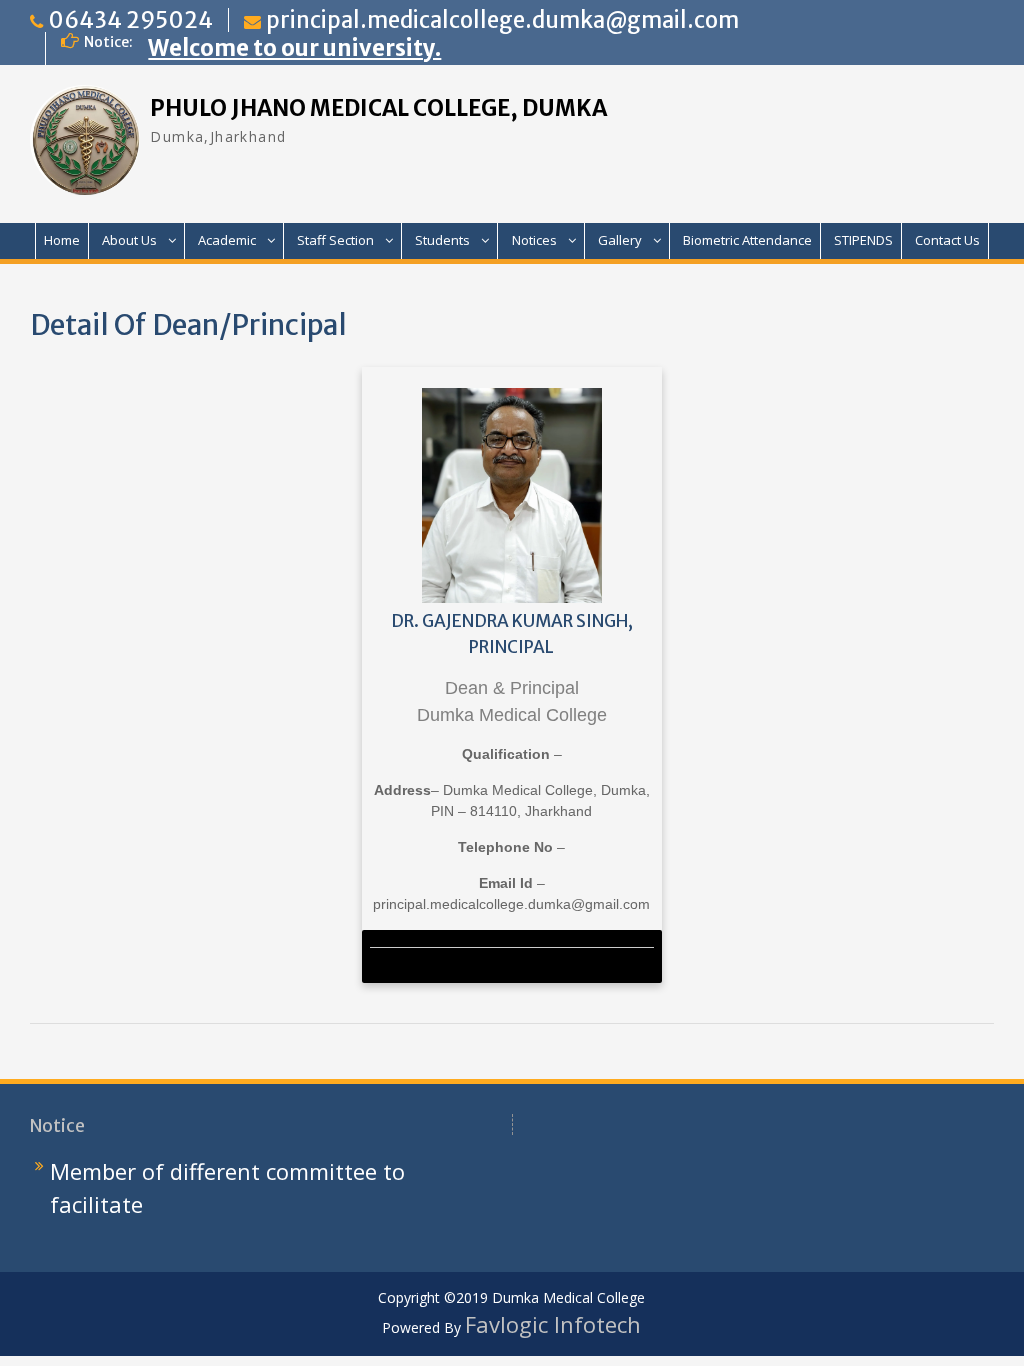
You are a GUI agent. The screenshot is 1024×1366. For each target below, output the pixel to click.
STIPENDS (863, 240)
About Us (129, 240)
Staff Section (335, 240)
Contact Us (947, 240)
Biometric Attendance (747, 240)
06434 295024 (130, 20)
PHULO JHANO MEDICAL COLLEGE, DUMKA (378, 108)
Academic (227, 240)
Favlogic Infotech (553, 1324)
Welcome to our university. (294, 48)
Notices (534, 240)
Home (62, 240)
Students (442, 240)
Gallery (620, 240)
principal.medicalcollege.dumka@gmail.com (502, 20)
